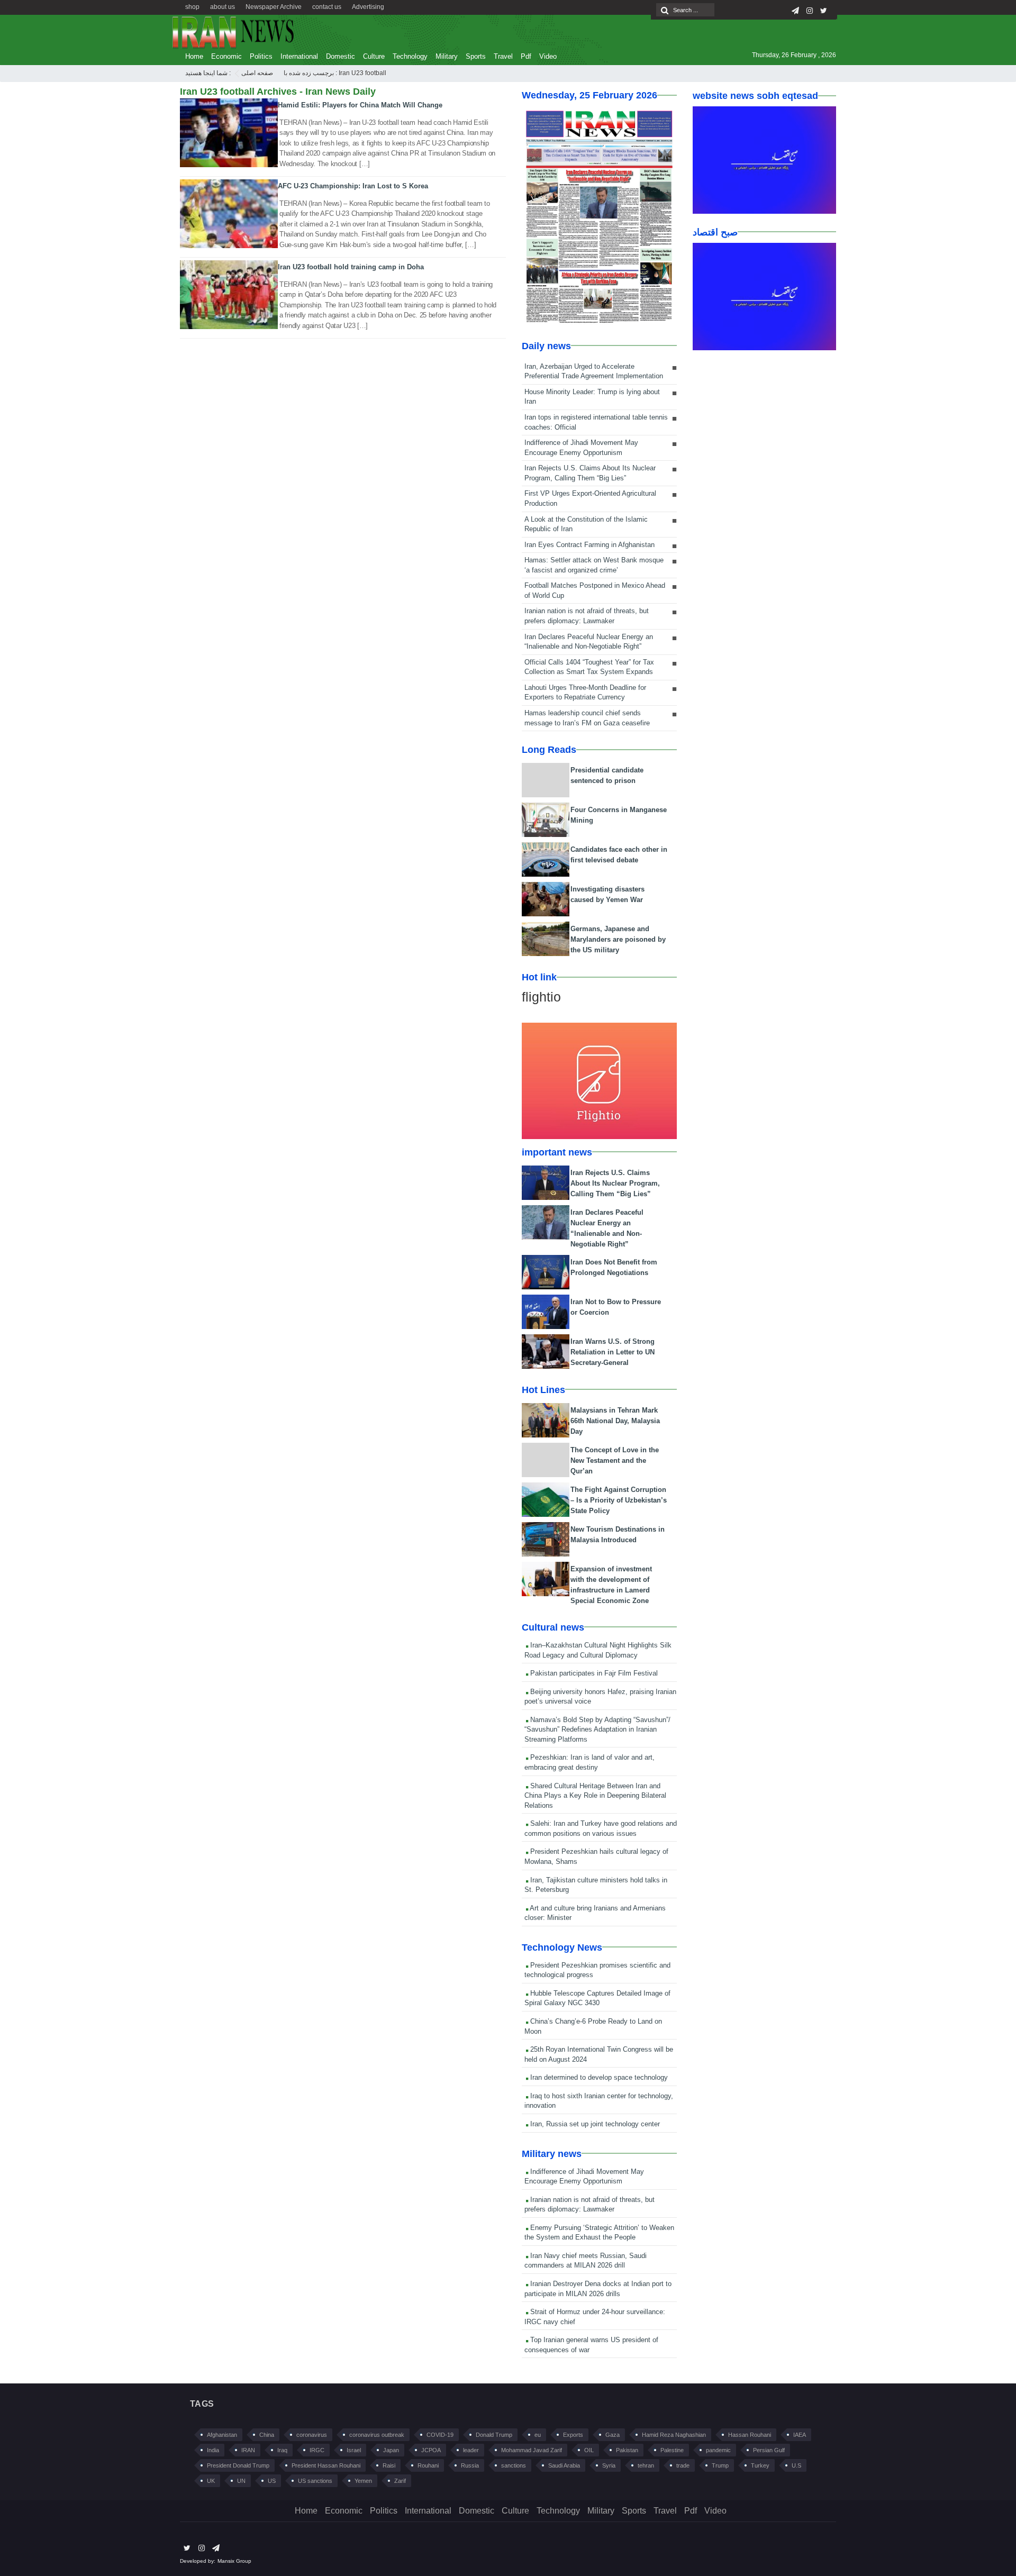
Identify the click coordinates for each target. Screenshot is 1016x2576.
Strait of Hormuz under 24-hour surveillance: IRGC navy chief (595, 2317)
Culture (374, 56)
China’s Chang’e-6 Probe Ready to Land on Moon (593, 2026)
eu (538, 2435)
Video (548, 56)
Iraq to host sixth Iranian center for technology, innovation (599, 2101)
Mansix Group (234, 2561)
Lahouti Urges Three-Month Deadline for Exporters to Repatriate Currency (585, 693)
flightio (541, 997)
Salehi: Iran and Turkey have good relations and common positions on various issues (601, 1828)
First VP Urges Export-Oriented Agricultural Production (590, 498)
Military (447, 56)
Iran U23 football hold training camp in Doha (351, 267)
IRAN (248, 2450)
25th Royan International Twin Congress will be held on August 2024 (599, 2054)
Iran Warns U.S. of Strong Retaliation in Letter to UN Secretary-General (613, 1352)
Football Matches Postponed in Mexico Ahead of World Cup (595, 590)
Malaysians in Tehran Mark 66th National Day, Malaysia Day (615, 1421)
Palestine (672, 2450)
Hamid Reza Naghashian (674, 2435)
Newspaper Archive (274, 7)
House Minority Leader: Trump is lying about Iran (592, 397)
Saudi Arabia (564, 2465)
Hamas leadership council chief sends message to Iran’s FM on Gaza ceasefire (587, 718)
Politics (261, 56)
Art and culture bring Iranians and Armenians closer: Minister (595, 1913)
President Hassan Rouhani (326, 2465)
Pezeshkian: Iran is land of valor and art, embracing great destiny (589, 1762)
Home (194, 56)
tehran (646, 2465)
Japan (391, 2450)
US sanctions (315, 2481)
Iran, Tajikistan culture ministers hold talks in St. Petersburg (596, 1885)
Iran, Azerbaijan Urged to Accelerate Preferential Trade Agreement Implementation (594, 371)
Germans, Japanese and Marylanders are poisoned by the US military (618, 939)
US (272, 2481)
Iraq (282, 2450)
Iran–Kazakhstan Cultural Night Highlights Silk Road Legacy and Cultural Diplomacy (598, 1650)
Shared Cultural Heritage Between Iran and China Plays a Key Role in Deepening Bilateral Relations (595, 1796)
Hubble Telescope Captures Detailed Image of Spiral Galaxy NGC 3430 (597, 1998)
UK (211, 2481)
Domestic (341, 56)
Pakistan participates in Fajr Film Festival (593, 1673)
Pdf (526, 56)
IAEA (800, 2435)
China (267, 2435)
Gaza (613, 2435)
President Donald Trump (238, 2465)
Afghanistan (222, 2435)
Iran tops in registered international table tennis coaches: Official (596, 422)
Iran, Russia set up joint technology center (594, 2124)
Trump (720, 2465)
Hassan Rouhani (750, 2435)
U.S (796, 2465)
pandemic (718, 2450)
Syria (609, 2465)
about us (223, 7)
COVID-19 (440, 2435)
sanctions (514, 2465)
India (213, 2450)
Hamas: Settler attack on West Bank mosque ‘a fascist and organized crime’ (594, 565)
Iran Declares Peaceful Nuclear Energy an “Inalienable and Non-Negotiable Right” (589, 642)
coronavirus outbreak (377, 2435)
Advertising (368, 7)
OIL (589, 2450)
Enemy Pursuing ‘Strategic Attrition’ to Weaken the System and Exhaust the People (599, 2233)
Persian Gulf (769, 2450)
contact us (327, 7)
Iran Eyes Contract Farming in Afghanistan (589, 545)
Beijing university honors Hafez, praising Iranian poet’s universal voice (600, 1697)
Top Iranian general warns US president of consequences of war (591, 2345)
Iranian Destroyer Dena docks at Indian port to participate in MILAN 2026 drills (598, 2289)
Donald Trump (494, 2435)
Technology (410, 56)
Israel (354, 2450)
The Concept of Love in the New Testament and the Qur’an (615, 1460)
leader (471, 2450)
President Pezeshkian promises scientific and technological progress (597, 1970)
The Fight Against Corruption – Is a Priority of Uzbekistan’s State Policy (619, 1500)
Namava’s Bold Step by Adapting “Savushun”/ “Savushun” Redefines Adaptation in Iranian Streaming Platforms (597, 1730)
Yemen (363, 2481)
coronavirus (312, 2435)
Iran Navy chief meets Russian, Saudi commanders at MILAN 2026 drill (586, 2261)
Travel (503, 56)
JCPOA (431, 2450)
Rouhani (428, 2465)
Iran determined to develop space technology (598, 2077)
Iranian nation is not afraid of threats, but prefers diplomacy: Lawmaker (587, 616)
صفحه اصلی (257, 73)
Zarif (400, 2481)
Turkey (760, 2465)
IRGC (317, 2450)
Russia (470, 2465)
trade (683, 2465)
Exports (573, 2435)
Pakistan (627, 2450)
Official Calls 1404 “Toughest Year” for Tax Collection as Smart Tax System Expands (589, 667)
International (299, 56)
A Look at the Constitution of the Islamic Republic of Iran (586, 524)
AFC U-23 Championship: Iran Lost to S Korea (353, 186)
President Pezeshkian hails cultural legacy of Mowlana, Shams (596, 1856)
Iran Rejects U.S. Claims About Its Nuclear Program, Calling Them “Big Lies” (590, 473)
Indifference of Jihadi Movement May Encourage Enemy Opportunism (581, 448)
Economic (226, 56)
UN (241, 2481)
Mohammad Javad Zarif (532, 2450)
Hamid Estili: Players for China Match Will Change (360, 105)
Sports (476, 56)
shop (192, 7)
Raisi (389, 2465)
